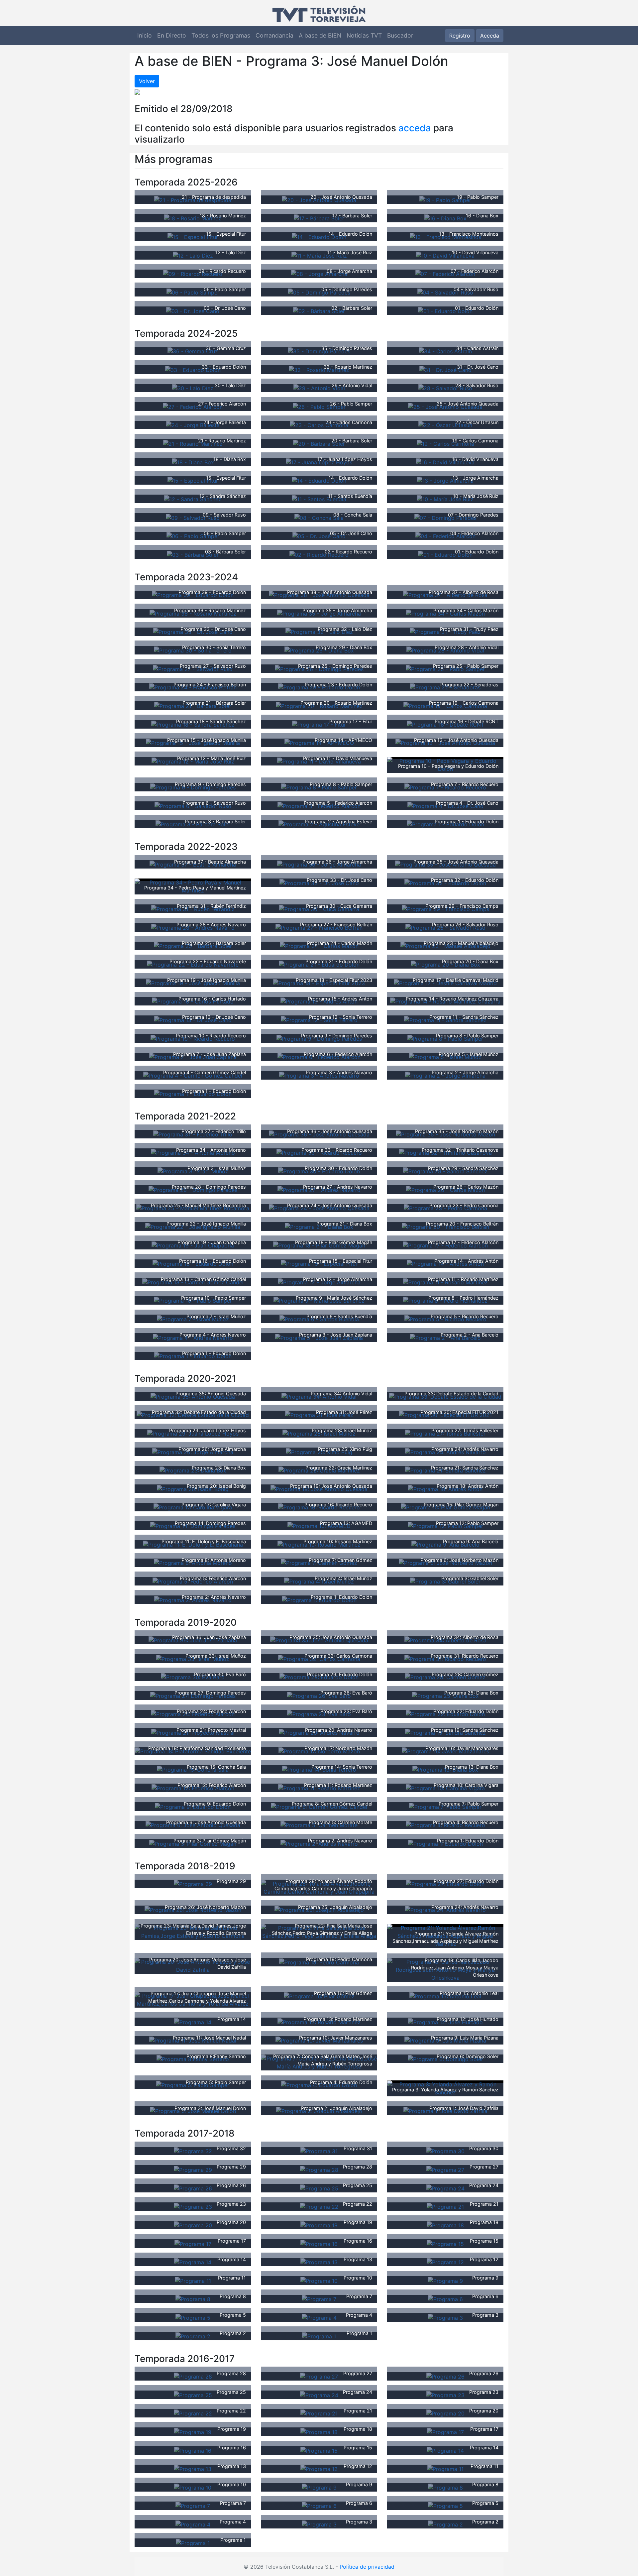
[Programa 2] (193, 2336)
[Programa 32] (193, 2151)
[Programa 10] (319, 2280)
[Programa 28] (319, 2169)
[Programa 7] (319, 2299)
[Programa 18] (445, 2225)
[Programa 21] (445, 2206)
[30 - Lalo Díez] (193, 388)
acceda (415, 128)
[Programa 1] (319, 2336)
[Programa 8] (193, 2299)
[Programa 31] (319, 2151)
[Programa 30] (445, 2151)
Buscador (400, 35)
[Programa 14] (193, 2022)
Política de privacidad (367, 2567)
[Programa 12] (445, 2262)
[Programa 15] (445, 2243)
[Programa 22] (319, 2206)
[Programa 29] (193, 1884)
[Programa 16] (319, 2243)
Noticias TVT (364, 35)
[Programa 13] (319, 2262)
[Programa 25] (319, 2188)
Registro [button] (460, 36)
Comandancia (274, 35)
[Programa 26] (193, 2188)
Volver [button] (147, 81)
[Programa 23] (193, 2206)
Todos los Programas (221, 35)
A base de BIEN (320, 35)
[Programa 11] (193, 2280)
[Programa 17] (193, 2243)
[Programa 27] (445, 2169)
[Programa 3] (445, 2317)
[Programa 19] (319, 2225)
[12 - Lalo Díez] (193, 255)
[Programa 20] (193, 2225)
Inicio (145, 35)
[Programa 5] (193, 2317)
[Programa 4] (319, 2317)
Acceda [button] (490, 36)
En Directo (172, 35)
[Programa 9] (445, 2280)
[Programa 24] (445, 2188)
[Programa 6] (445, 2299)
